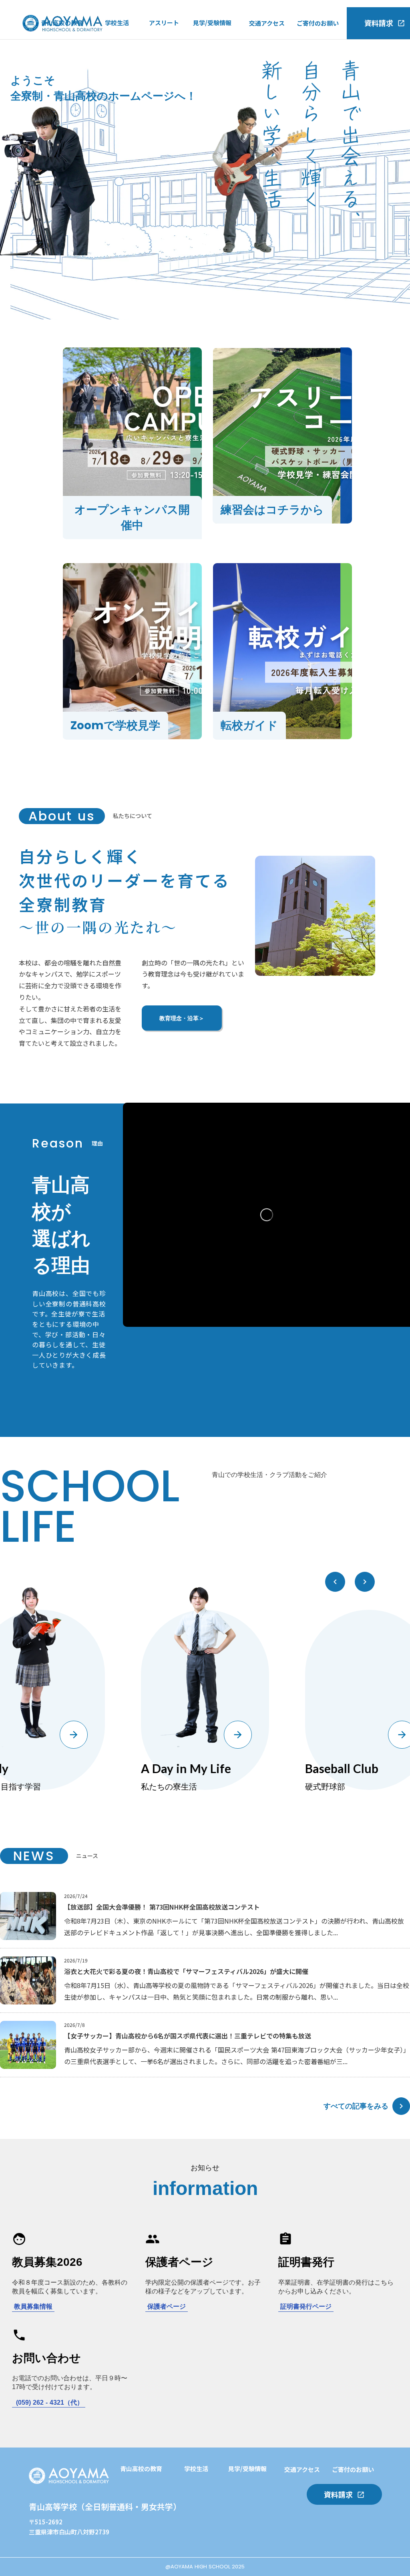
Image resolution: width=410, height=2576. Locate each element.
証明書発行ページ (306, 2306)
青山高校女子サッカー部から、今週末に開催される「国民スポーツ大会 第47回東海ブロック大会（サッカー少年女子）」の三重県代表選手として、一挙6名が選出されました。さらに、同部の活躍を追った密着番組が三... (237, 2055)
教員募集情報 (33, 2306)
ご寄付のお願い (318, 23)
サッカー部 (164, 43)
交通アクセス (267, 23)
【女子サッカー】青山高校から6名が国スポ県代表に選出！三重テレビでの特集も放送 (188, 2036)
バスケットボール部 (176, 76)
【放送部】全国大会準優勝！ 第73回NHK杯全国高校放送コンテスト (162, 1907)
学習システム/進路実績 (151, 2489)
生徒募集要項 (211, 92)
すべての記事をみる (356, 2106)
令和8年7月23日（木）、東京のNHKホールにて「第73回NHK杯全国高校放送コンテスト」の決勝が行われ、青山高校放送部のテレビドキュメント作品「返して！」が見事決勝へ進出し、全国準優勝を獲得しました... (234, 1927)
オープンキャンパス (220, 43)
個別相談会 (199, 2538)
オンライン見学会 (217, 76)
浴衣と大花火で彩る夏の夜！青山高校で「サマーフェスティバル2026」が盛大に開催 (186, 1971)
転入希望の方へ (214, 59)
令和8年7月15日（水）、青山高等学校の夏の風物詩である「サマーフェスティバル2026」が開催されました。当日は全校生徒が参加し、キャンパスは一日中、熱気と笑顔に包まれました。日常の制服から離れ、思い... (237, 1991)
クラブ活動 (120, 60)
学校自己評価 (59, 92)
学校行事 (117, 43)
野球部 (158, 60)
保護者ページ (167, 2306)
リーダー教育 (138, 2522)
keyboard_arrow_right (401, 2106)
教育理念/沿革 (60, 76)
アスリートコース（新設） (77, 59)
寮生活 (114, 76)
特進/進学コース (63, 43)
